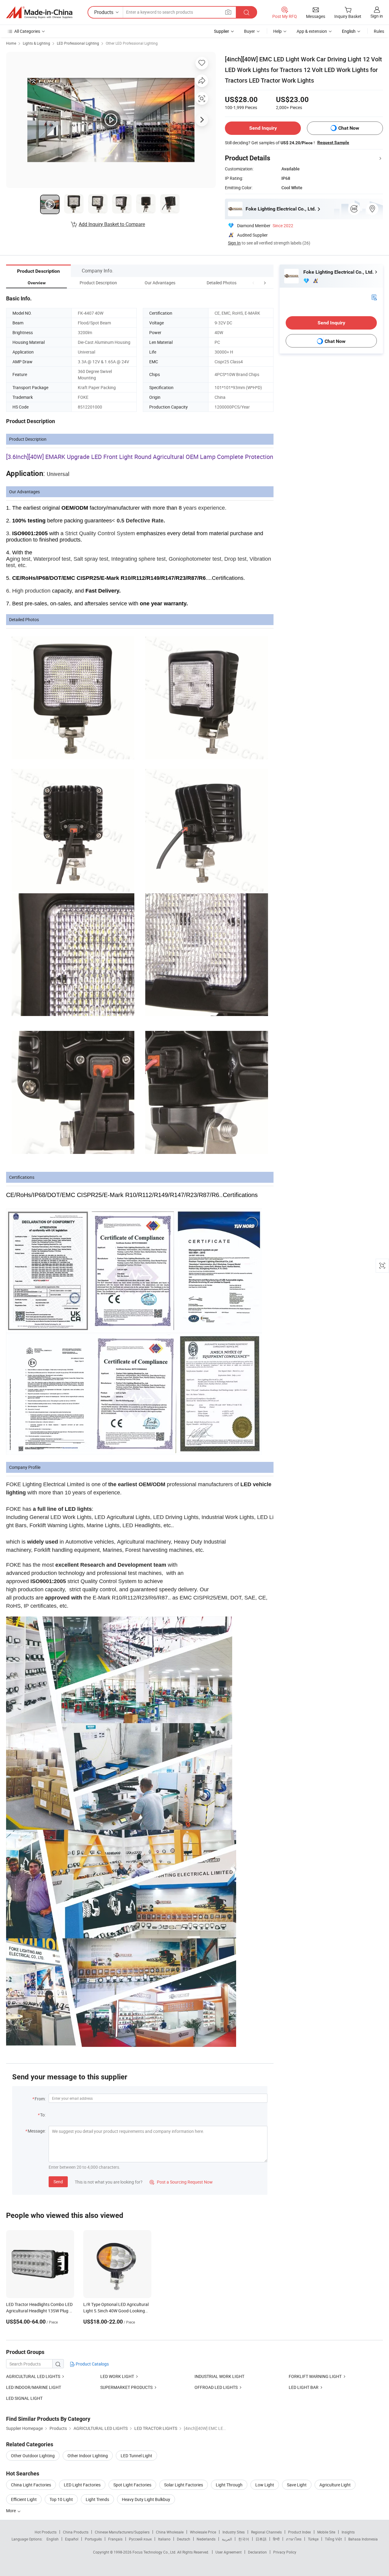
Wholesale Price (203, 2532)
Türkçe (313, 2539)
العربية (227, 2539)
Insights (348, 2532)
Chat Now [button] (349, 128)
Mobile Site (326, 2532)
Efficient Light (24, 2499)
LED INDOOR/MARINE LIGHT (34, 2387)
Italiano (164, 2539)
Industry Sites (234, 2532)
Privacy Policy (285, 2552)
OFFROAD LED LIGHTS (216, 2387)
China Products (76, 2532)
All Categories (27, 31)
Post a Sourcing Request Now (181, 2182)
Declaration (257, 2552)
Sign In (234, 243)
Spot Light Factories (132, 2485)
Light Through (229, 2485)
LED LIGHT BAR (304, 2387)
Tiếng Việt (333, 2539)
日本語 (261, 2539)
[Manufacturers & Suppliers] (39, 12)
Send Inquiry (263, 128)
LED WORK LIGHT (117, 2376)
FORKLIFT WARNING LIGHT (315, 2376)
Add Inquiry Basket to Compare (112, 224)
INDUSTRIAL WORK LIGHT (219, 2376)
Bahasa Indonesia (363, 2539)
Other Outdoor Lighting (33, 2456)
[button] (253, 283)
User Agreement (229, 2552)
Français (115, 2539)
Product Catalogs (92, 2364)
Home (11, 43)
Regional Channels (266, 2532)
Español (72, 2539)
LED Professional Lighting (78, 43)
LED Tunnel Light (136, 2456)
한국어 (244, 2539)
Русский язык (140, 2539)
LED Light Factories (82, 2485)
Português (93, 2539)
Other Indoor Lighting (88, 2456)
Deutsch (184, 2539)
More (11, 2511)
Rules (379, 31)
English (53, 2539)
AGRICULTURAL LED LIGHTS (33, 2376)
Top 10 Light (61, 2499)
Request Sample (333, 142)
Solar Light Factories (184, 2485)
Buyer (250, 31)
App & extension (312, 31)
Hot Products (46, 2532)
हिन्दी (276, 2539)
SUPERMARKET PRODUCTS (126, 2387)
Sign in (377, 16)
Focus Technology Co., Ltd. (155, 2552)
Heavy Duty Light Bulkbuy (146, 2499)
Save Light (297, 2485)
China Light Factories (31, 2485)
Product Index (299, 2532)
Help (277, 31)
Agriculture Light (335, 2485)
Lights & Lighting (36, 43)
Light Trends (97, 2499)
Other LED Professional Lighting (132, 43)
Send (58, 2182)
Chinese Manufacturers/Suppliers (122, 2532)
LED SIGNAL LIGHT (24, 2398)
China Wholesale (170, 2532)
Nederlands (206, 2539)
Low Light (265, 2485)
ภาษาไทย (294, 2539)
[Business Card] (374, 297)
